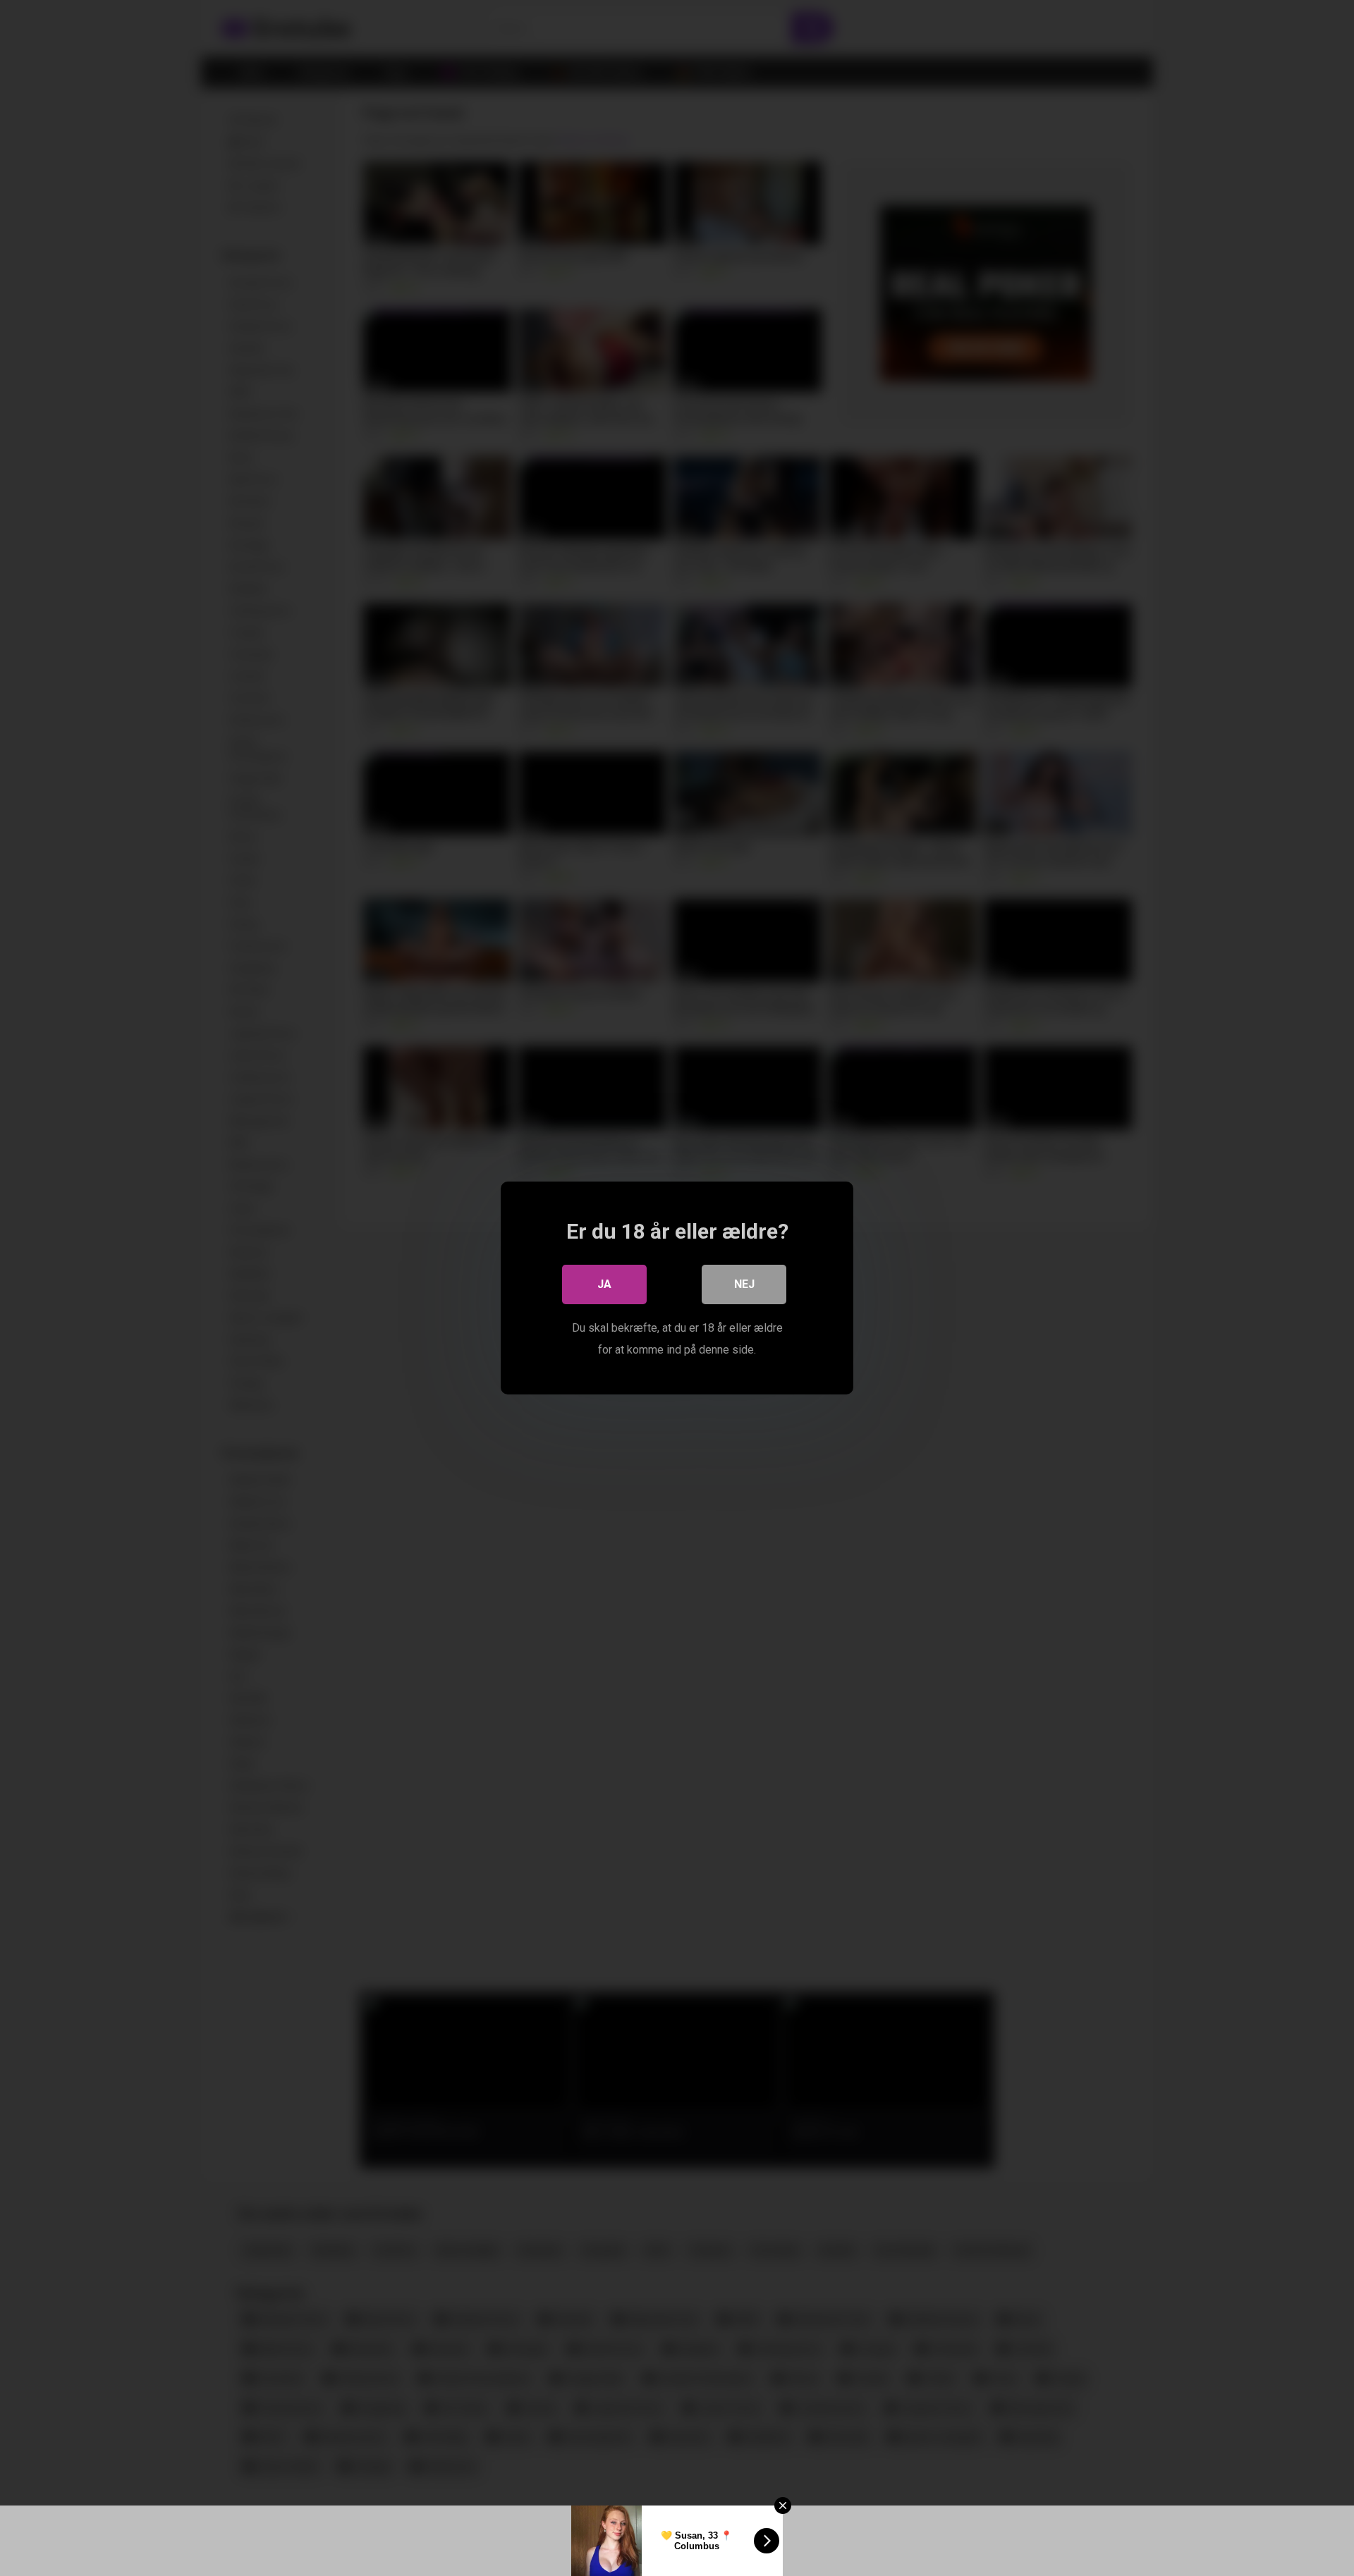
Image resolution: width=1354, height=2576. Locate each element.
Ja (604, 1284)
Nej (744, 1284)
